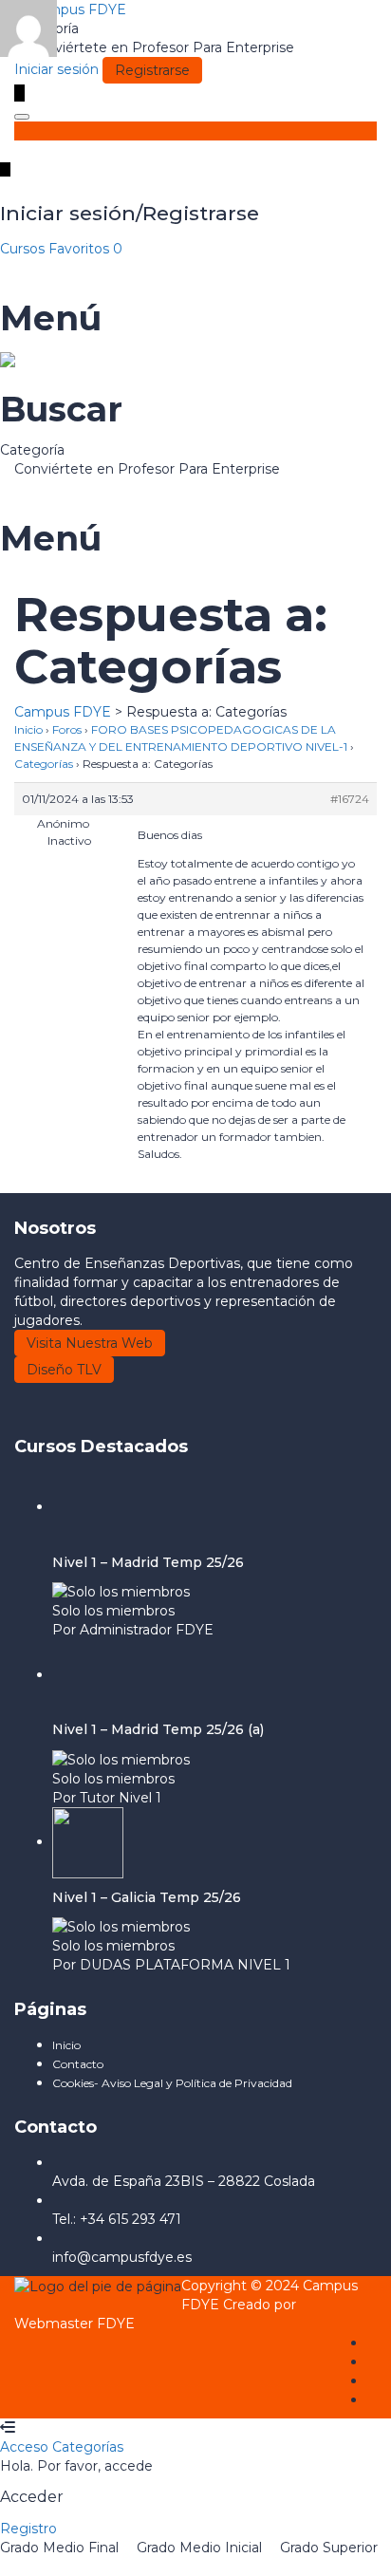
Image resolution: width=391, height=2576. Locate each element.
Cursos (24, 249)
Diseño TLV (64, 1370)
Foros (67, 729)
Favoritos (85, 249)
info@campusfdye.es (122, 2257)
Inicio (28, 729)
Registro (28, 2529)
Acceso (26, 2447)
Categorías (44, 764)
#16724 (350, 799)
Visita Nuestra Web (90, 1343)
